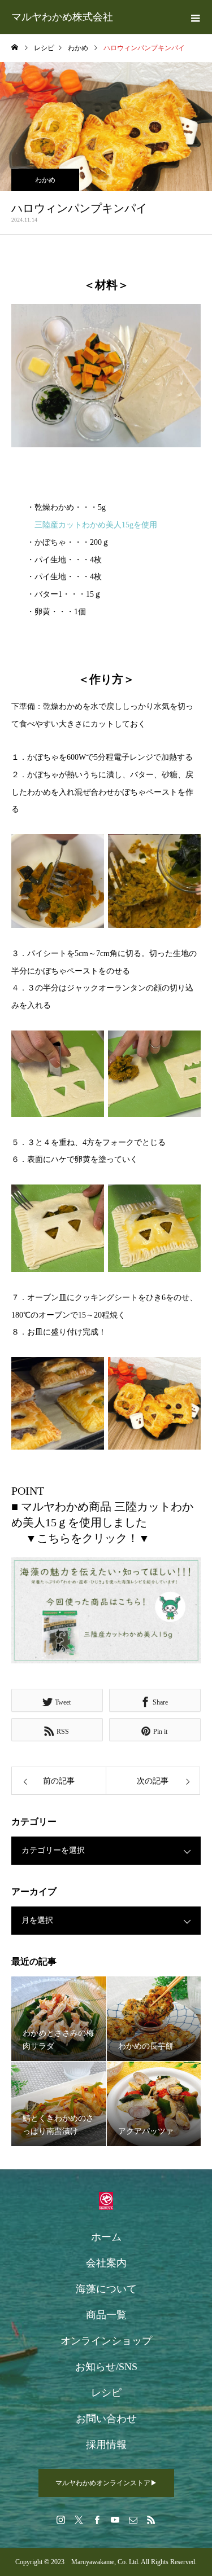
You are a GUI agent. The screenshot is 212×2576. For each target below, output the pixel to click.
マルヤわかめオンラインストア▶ (106, 2483)
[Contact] (133, 2520)
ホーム (106, 2237)
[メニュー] (195, 17)
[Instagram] (61, 2520)
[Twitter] (79, 2520)
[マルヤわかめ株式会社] (106, 2201)
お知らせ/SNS (106, 2367)
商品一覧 (106, 2315)
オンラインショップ (106, 2341)
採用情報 (106, 2445)
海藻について (106, 2289)
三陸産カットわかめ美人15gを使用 (96, 525)
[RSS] (152, 2520)
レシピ (106, 2393)
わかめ (45, 180)
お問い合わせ (106, 2419)
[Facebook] (97, 2520)
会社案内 (106, 2263)
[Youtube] (115, 2520)
